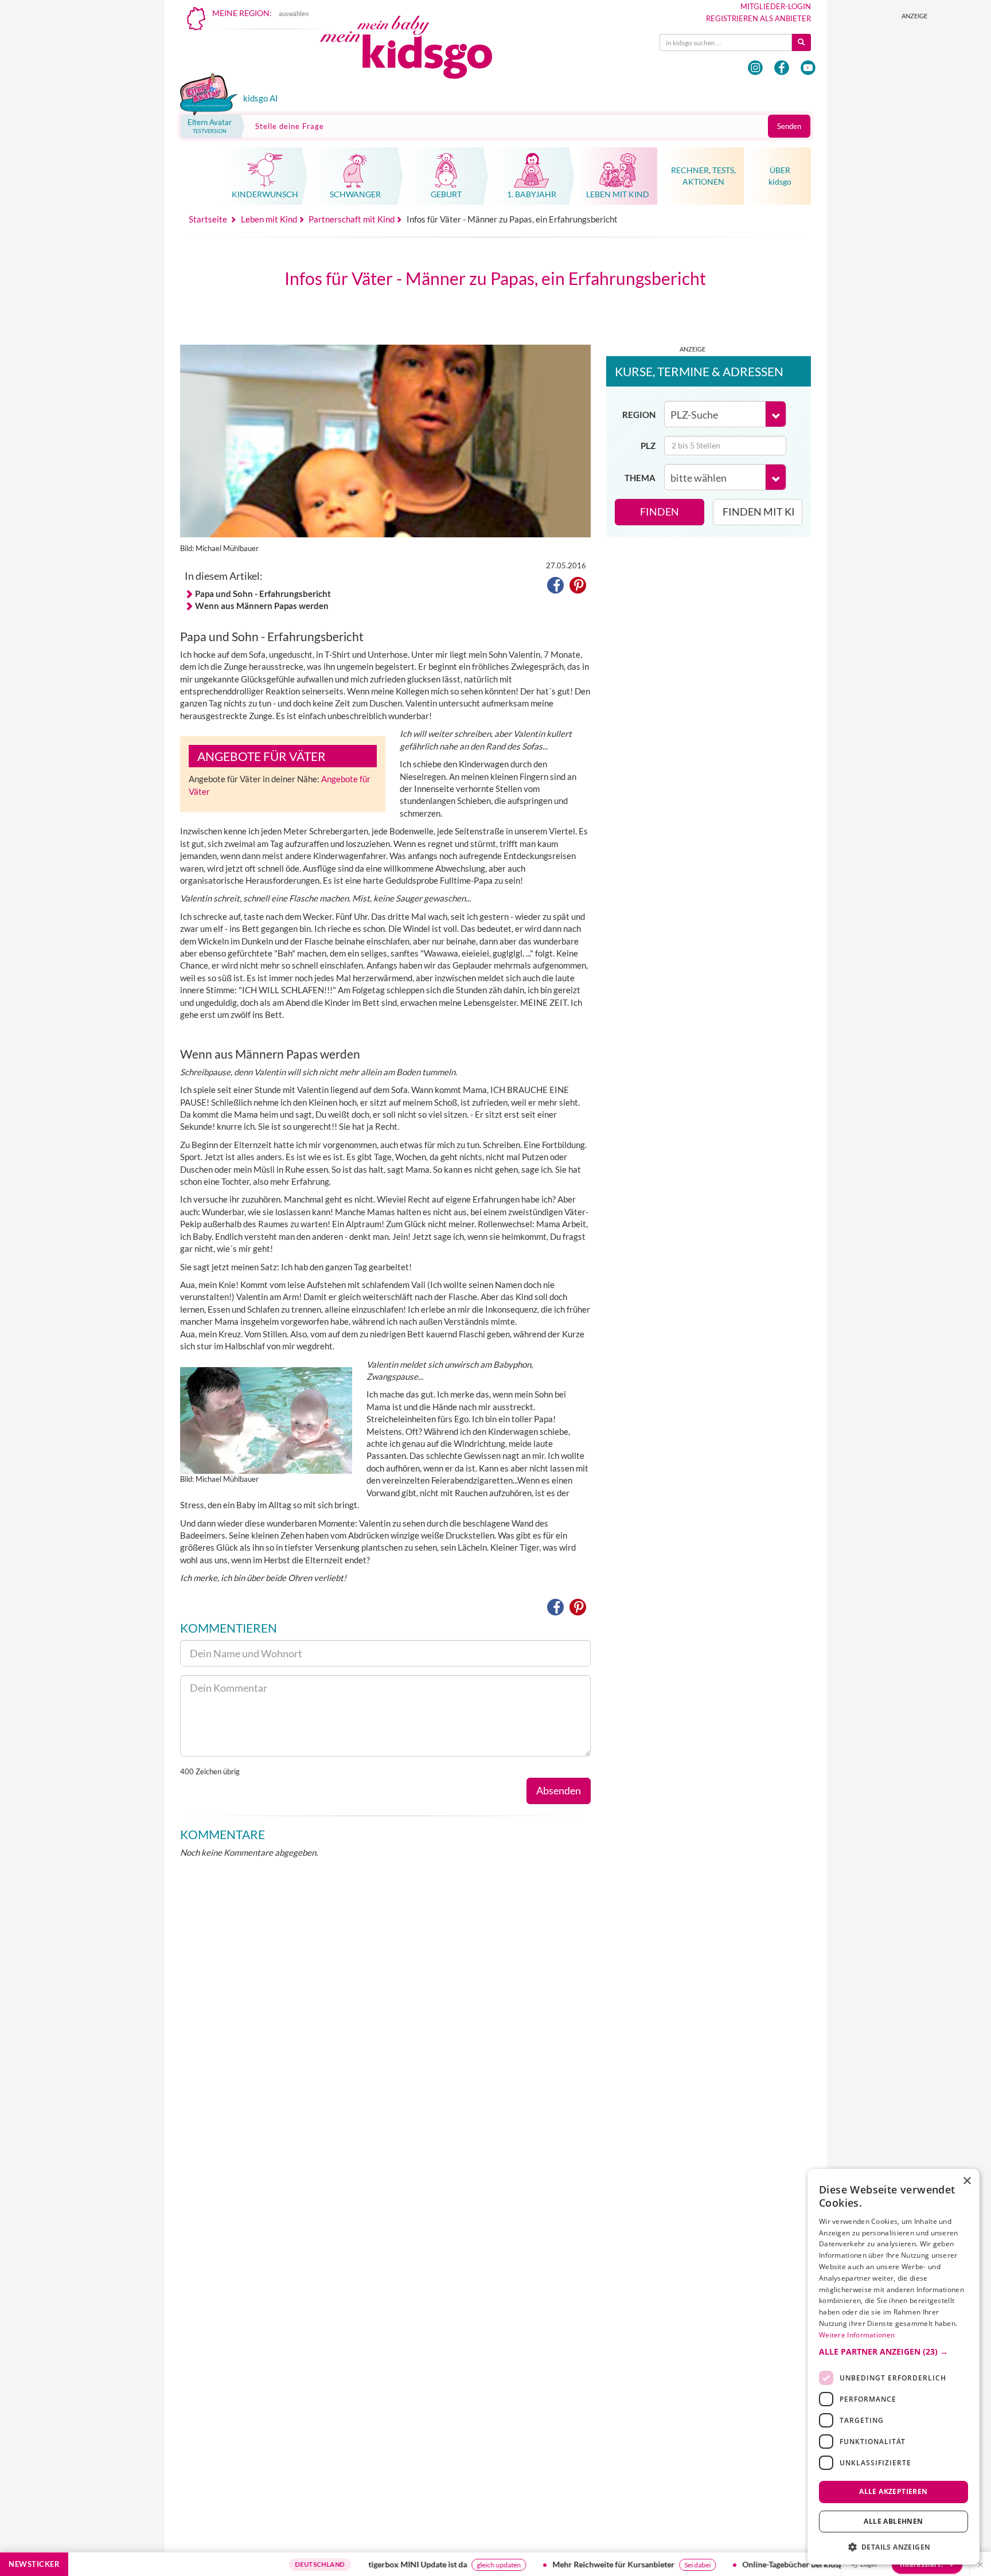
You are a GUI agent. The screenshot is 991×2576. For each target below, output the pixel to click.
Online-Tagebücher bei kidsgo (736, 2564)
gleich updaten (440, 2565)
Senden (789, 126)
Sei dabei (638, 2565)
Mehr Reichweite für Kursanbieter (554, 2564)
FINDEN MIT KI (759, 512)
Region (639, 415)
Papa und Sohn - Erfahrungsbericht (263, 594)
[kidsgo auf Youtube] (808, 68)
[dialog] (894, 2367)
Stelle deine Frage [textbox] (290, 126)
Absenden (559, 1790)
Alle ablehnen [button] (893, 2521)
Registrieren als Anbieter (758, 18)
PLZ (648, 446)
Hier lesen (813, 2565)
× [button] (967, 2181)
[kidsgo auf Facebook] (782, 68)
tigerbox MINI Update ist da (358, 2564)
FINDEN (660, 512)
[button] (555, 587)
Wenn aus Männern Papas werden (262, 606)
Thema (640, 478)
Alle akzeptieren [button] (893, 2491)
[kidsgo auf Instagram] (755, 68)
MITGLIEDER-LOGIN (776, 6)
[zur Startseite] (416, 50)
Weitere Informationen (857, 2335)
